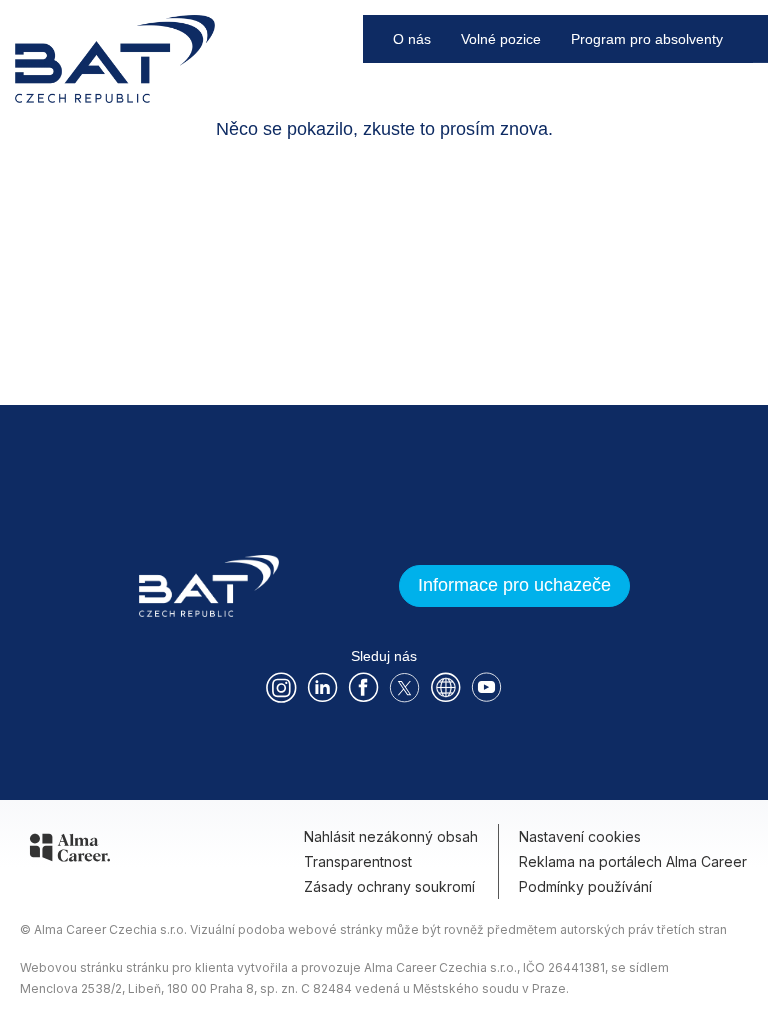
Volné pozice (501, 39)
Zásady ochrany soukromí (389, 886)
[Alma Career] (70, 851)
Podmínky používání (585, 886)
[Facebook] (363, 687)
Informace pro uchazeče (514, 585)
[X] (404, 687)
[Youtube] (486, 687)
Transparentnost (358, 861)
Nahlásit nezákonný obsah (391, 836)
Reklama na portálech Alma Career (633, 861)
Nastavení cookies (580, 836)
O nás (412, 39)
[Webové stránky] (445, 687)
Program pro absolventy (647, 39)
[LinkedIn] (322, 687)
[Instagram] (281, 687)
